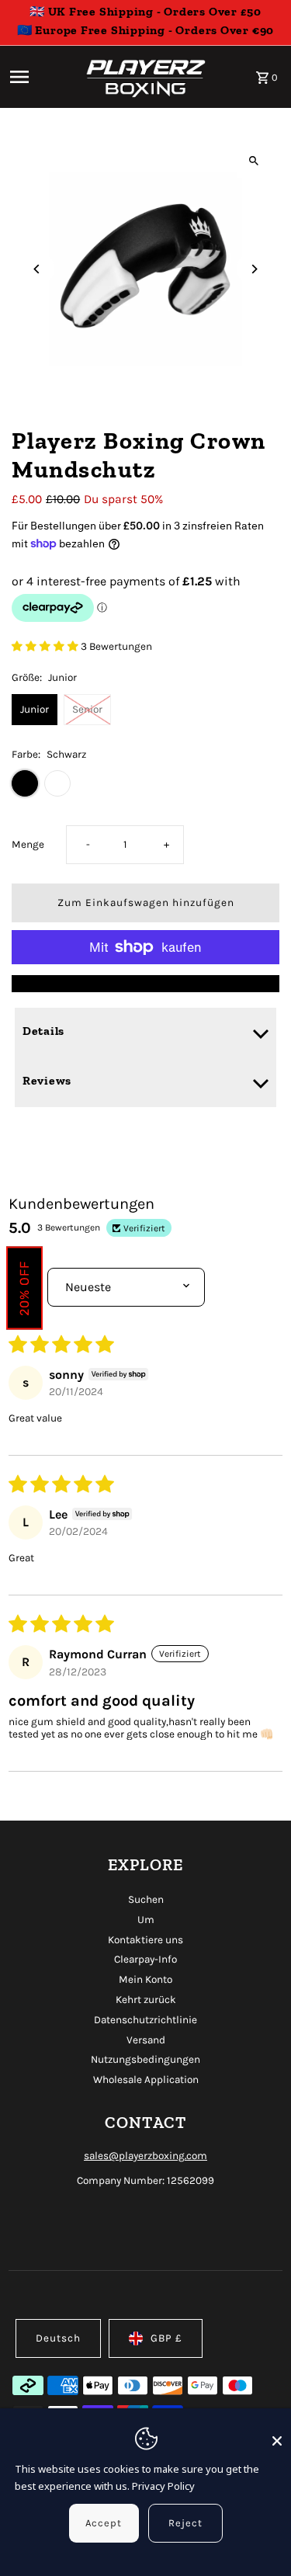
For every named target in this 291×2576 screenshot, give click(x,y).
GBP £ (166, 2338)
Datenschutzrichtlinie (145, 2020)
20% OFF (24, 1288)
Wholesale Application (146, 2080)
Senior (87, 709)
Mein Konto (145, 1979)
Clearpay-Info (145, 1959)
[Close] (277, 2434)
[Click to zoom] (254, 160)
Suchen (146, 1899)
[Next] (254, 269)
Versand (146, 2040)
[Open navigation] (40, 77)
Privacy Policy (163, 2486)
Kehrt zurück (146, 2000)
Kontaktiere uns (145, 1940)
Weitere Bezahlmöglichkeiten (146, 983)
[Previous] (37, 269)
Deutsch (58, 2338)
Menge (28, 844)
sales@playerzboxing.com (145, 2156)
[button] (46, 646)
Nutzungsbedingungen (145, 2059)
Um (146, 1920)
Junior (35, 709)
